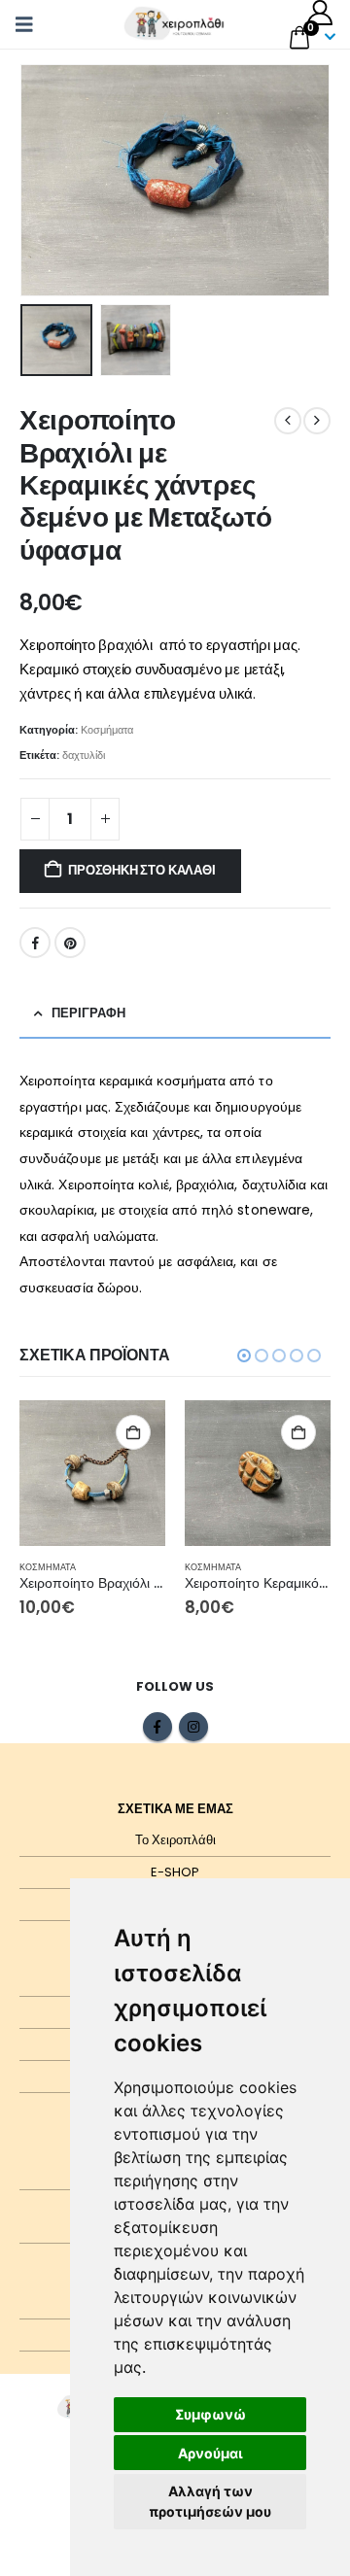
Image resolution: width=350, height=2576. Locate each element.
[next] (317, 421)
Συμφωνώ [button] (210, 2414)
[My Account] (320, 13)
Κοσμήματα (107, 730)
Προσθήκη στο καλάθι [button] (133, 1432)
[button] (30, 24)
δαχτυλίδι (84, 755)
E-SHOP (175, 1872)
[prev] (288, 421)
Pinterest (70, 943)
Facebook (35, 943)
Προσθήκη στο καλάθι (141, 870)
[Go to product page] (92, 1473)
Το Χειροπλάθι (175, 1840)
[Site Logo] (175, 24)
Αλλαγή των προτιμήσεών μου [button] (210, 2501)
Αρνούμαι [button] (210, 2453)
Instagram (193, 1727)
